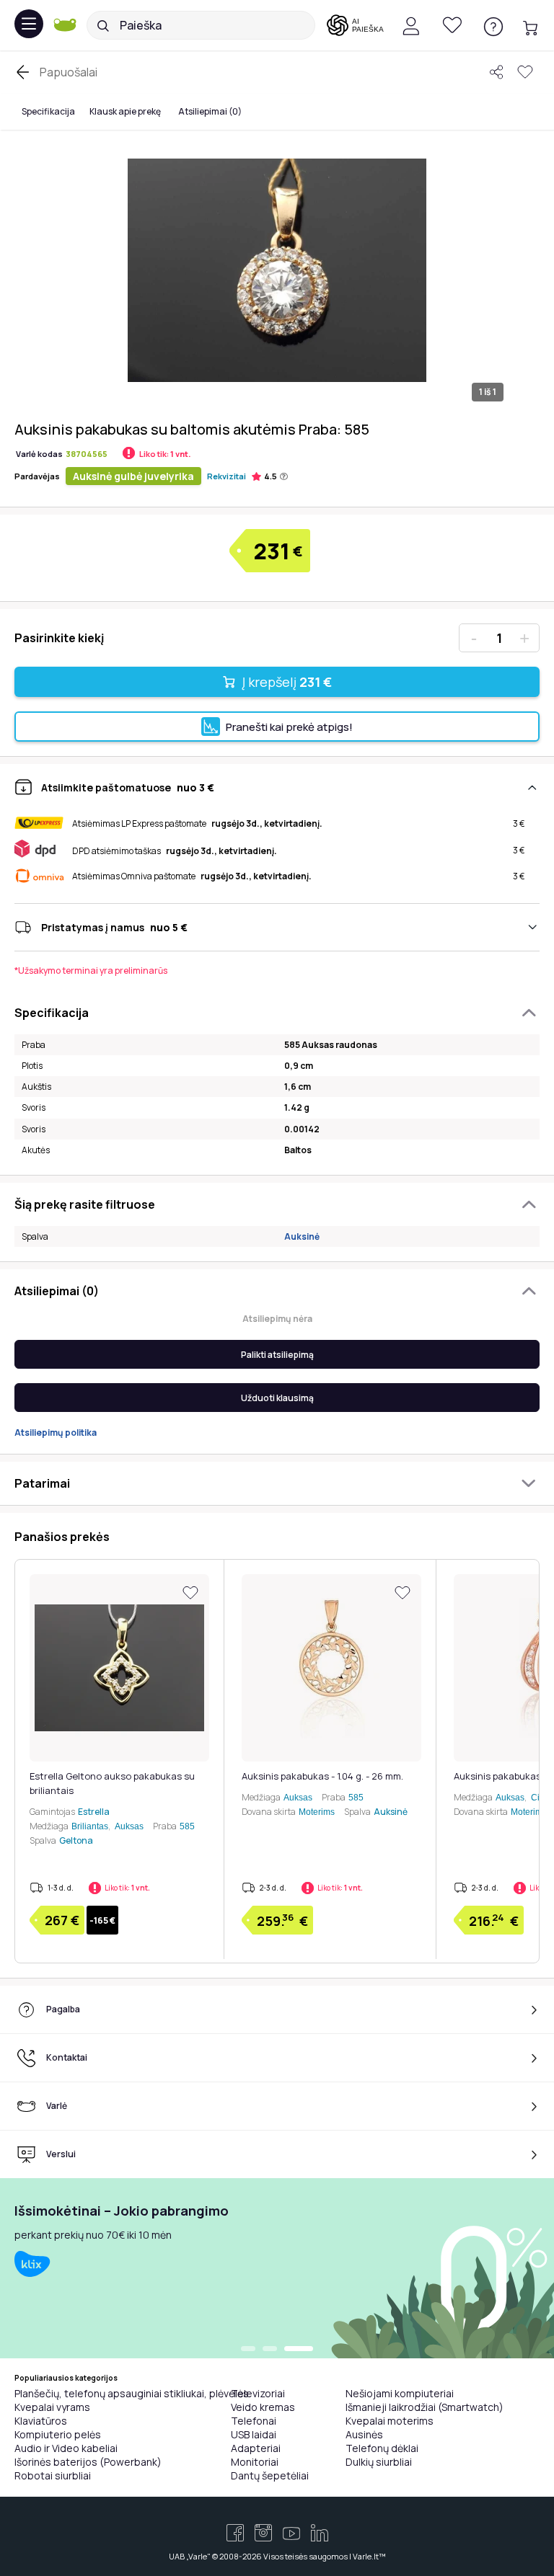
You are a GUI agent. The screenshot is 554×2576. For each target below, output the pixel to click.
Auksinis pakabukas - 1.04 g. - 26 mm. (322, 1776)
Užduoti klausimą (277, 1398)
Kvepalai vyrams (52, 2407)
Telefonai (254, 2421)
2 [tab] (270, 2350)
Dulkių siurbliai (379, 2462)
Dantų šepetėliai (270, 2475)
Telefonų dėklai (382, 2448)
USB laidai (254, 2434)
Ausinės (364, 2434)
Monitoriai (255, 2462)
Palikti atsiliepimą (277, 1355)
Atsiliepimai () (210, 111)
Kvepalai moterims (390, 2421)
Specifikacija (48, 111)
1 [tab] (248, 2350)
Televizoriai (258, 2393)
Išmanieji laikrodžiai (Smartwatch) (425, 2407)
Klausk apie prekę (125, 111)
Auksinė (302, 1236)
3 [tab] (299, 2350)
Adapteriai (256, 2448)
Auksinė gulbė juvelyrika (133, 476)
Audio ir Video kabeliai (66, 2448)
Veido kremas (263, 2407)
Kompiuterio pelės (58, 2434)
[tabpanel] (277, 2268)
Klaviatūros (41, 2421)
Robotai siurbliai (53, 2475)
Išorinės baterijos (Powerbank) (88, 2462)
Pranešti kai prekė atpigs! (289, 727)
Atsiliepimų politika (56, 1433)
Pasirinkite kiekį (59, 638)
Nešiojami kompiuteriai (400, 2393)
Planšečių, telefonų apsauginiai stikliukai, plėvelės (132, 2393)
